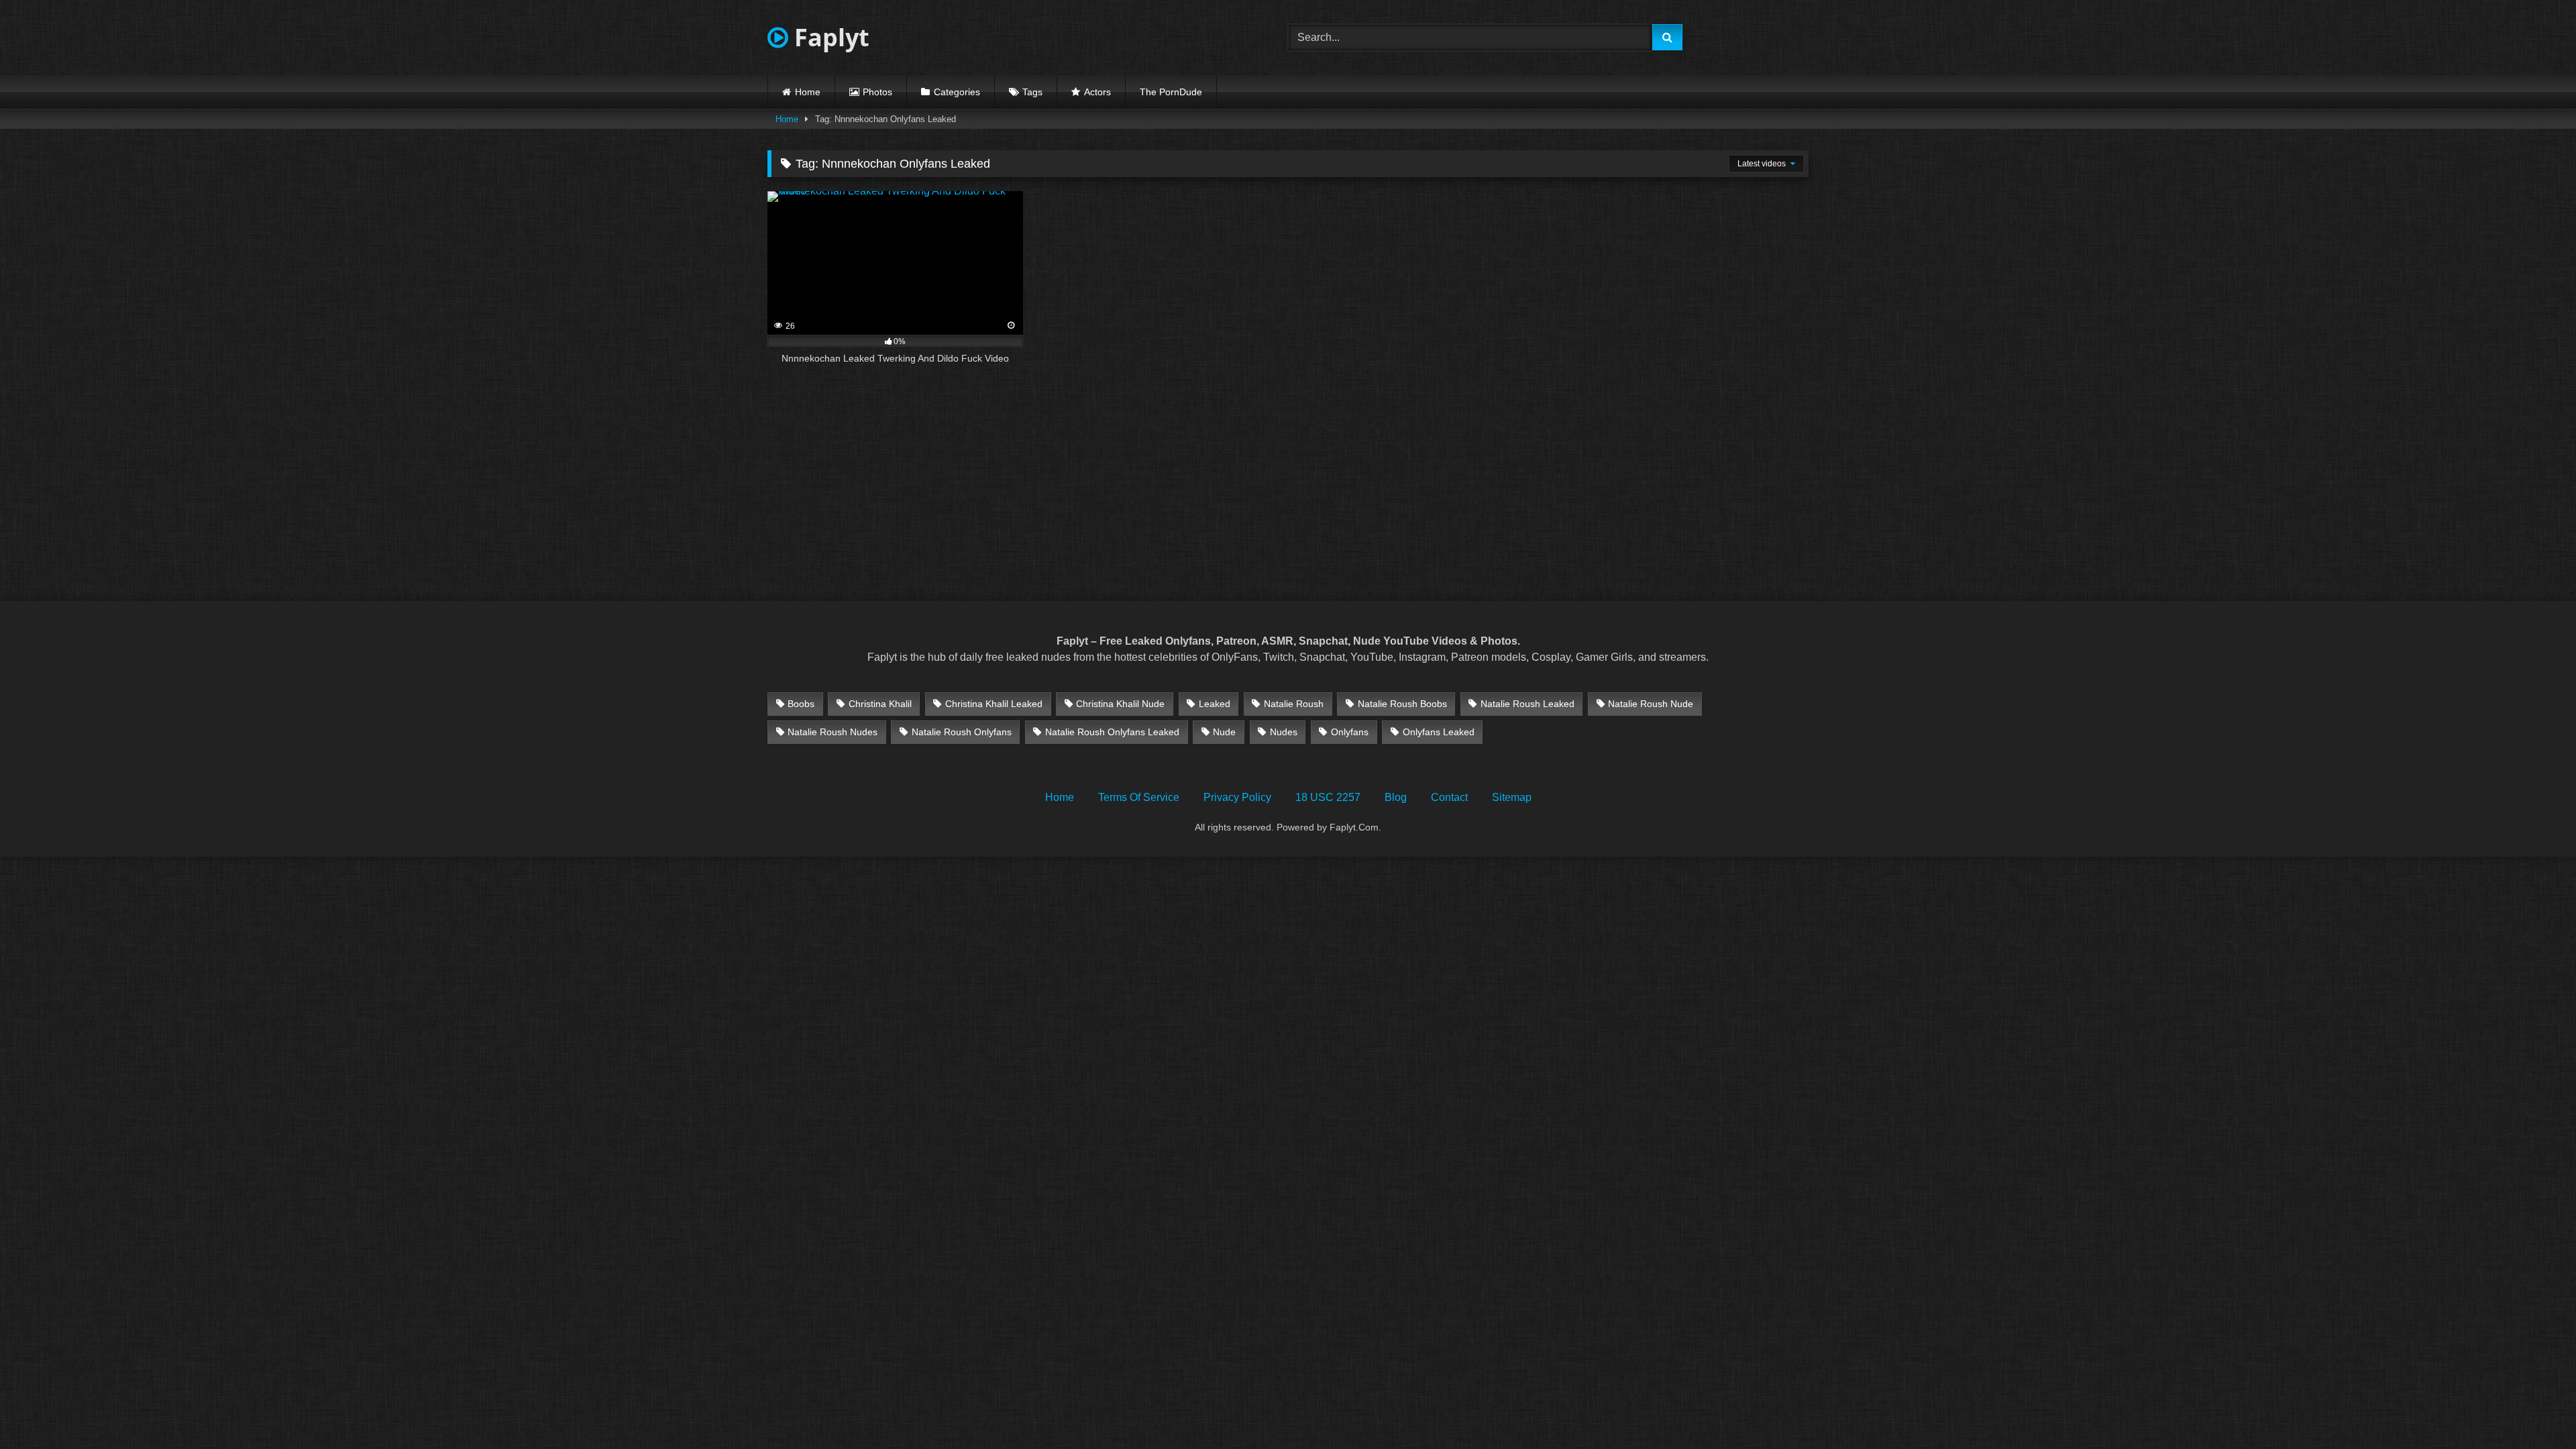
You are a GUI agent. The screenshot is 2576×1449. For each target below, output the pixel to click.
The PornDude (1171, 92)
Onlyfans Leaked (1439, 732)
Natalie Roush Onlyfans (962, 732)
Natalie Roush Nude (1651, 704)
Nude (1224, 732)
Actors (1097, 92)
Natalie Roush (1294, 704)
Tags (1032, 92)
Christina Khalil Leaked (994, 704)
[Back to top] (2534, 1409)
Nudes (1284, 732)
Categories (957, 92)
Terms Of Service (1139, 797)
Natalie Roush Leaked (1527, 704)
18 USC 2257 (1328, 797)
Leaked (1215, 704)
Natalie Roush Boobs (1402, 704)
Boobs (801, 704)
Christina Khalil (880, 704)
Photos (877, 92)
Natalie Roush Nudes (833, 732)
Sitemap (1512, 797)
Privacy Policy (1237, 797)
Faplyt (829, 37)
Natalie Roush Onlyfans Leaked (1112, 732)
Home (808, 92)
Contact (1449, 797)
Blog (1396, 797)
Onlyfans (1350, 732)
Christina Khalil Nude (1120, 704)
